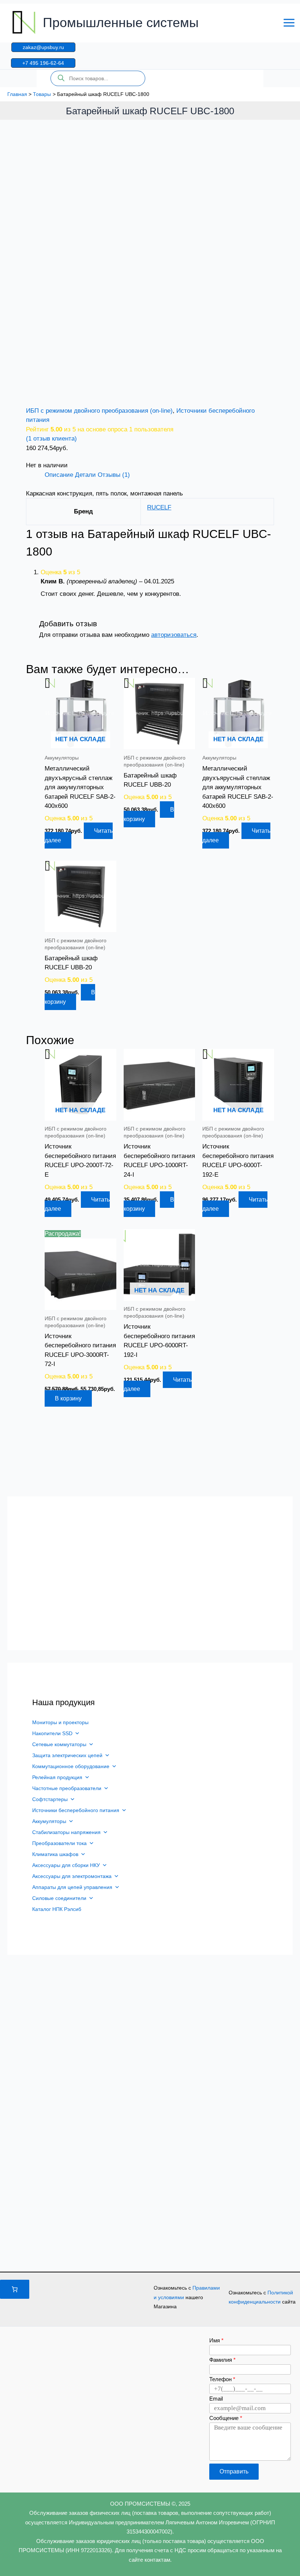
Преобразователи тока (59, 1843)
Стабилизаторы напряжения (66, 1832)
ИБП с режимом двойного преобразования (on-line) (99, 411)
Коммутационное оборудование (71, 1766)
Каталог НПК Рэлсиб (57, 1909)
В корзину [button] (149, 814)
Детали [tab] (85, 475)
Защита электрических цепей (67, 1755)
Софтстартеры (50, 1799)
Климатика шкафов (55, 1854)
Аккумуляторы (49, 1821)
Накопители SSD (52, 1733)
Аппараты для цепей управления (72, 1887)
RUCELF (159, 507)
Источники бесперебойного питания (76, 1810)
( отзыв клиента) (51, 439)
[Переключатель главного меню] (289, 23)
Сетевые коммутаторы (59, 1744)
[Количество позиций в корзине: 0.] (15, 2289)
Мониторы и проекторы (60, 1722)
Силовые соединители (59, 1898)
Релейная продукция (57, 1777)
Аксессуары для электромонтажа (72, 1876)
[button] (43, 47)
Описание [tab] (59, 475)
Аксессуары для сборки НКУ (66, 1865)
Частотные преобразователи (67, 1788)
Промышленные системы (121, 23)
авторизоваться (174, 635)
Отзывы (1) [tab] (114, 475)
